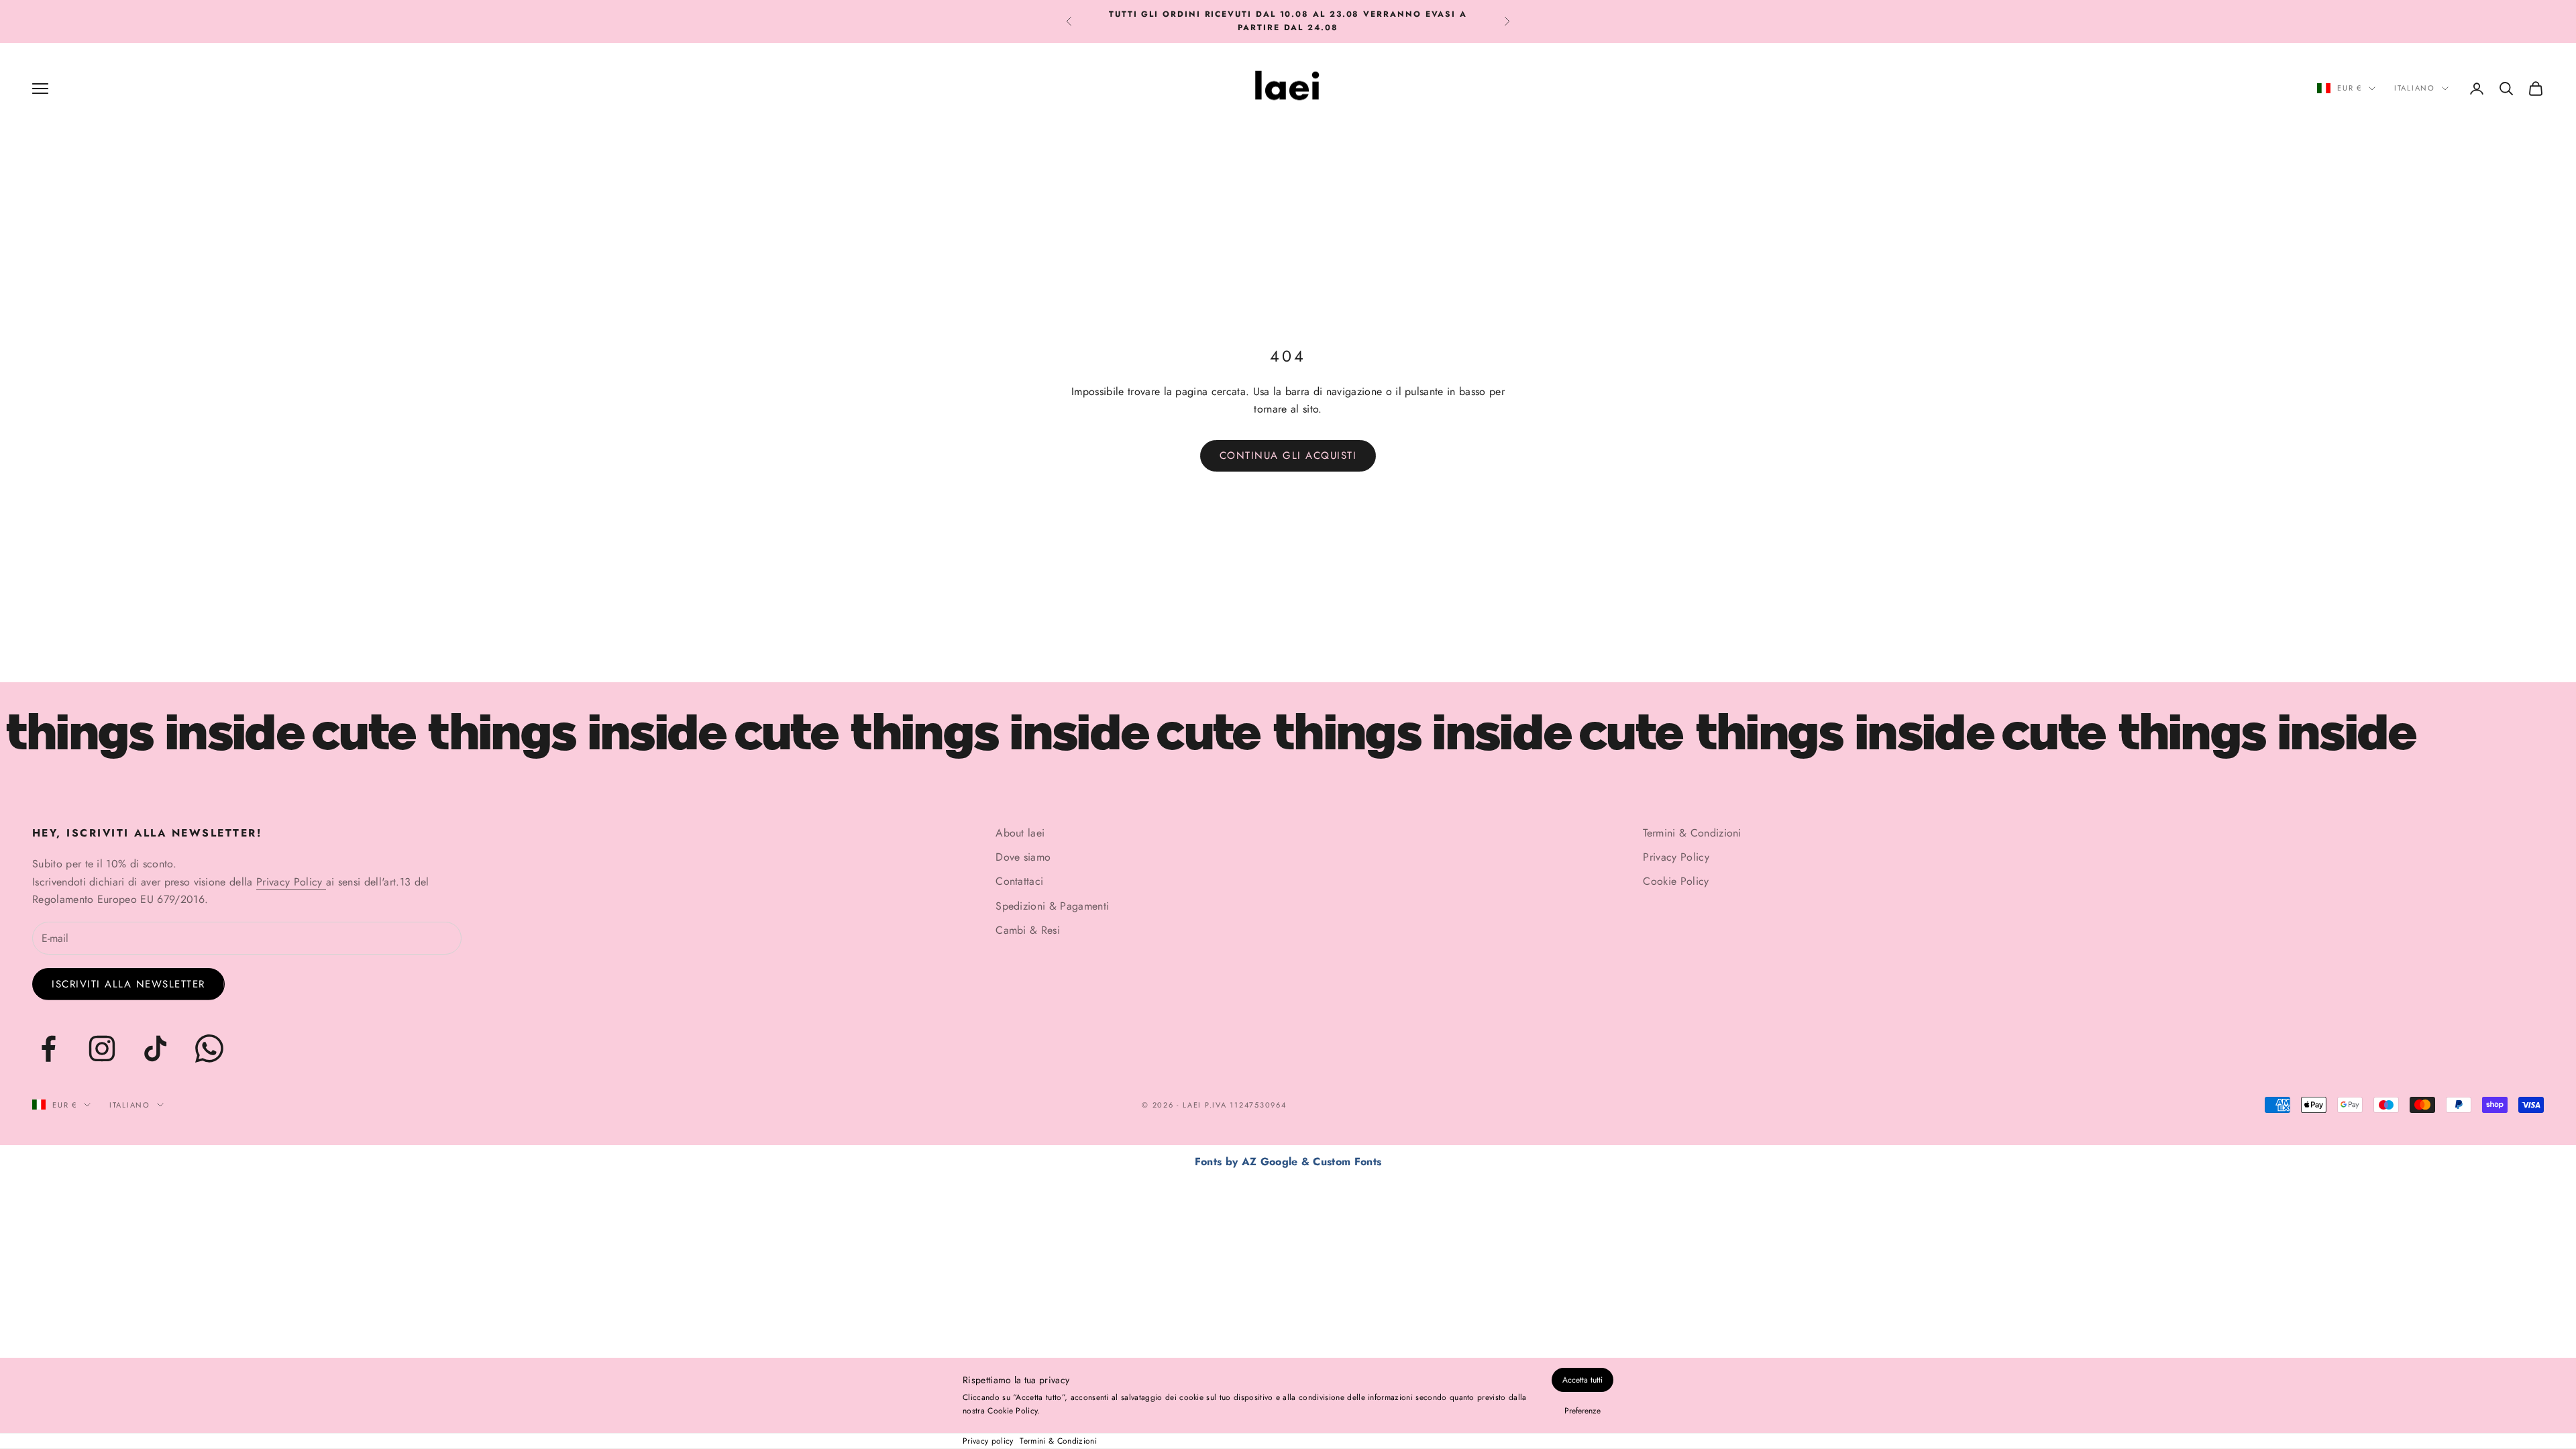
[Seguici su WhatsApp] (209, 1049)
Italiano (2415, 88)
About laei (1020, 833)
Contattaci (1019, 881)
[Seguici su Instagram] (102, 1049)
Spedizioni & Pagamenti (1052, 906)
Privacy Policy (291, 882)
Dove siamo (1023, 857)
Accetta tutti (1582, 1380)
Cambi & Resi (1028, 930)
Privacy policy (988, 1441)
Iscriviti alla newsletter (128, 984)
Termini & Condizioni (1058, 1441)
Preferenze (1582, 1411)
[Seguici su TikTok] (156, 1049)
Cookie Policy (1676, 881)
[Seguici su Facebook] (48, 1049)
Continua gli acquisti (1288, 455)
